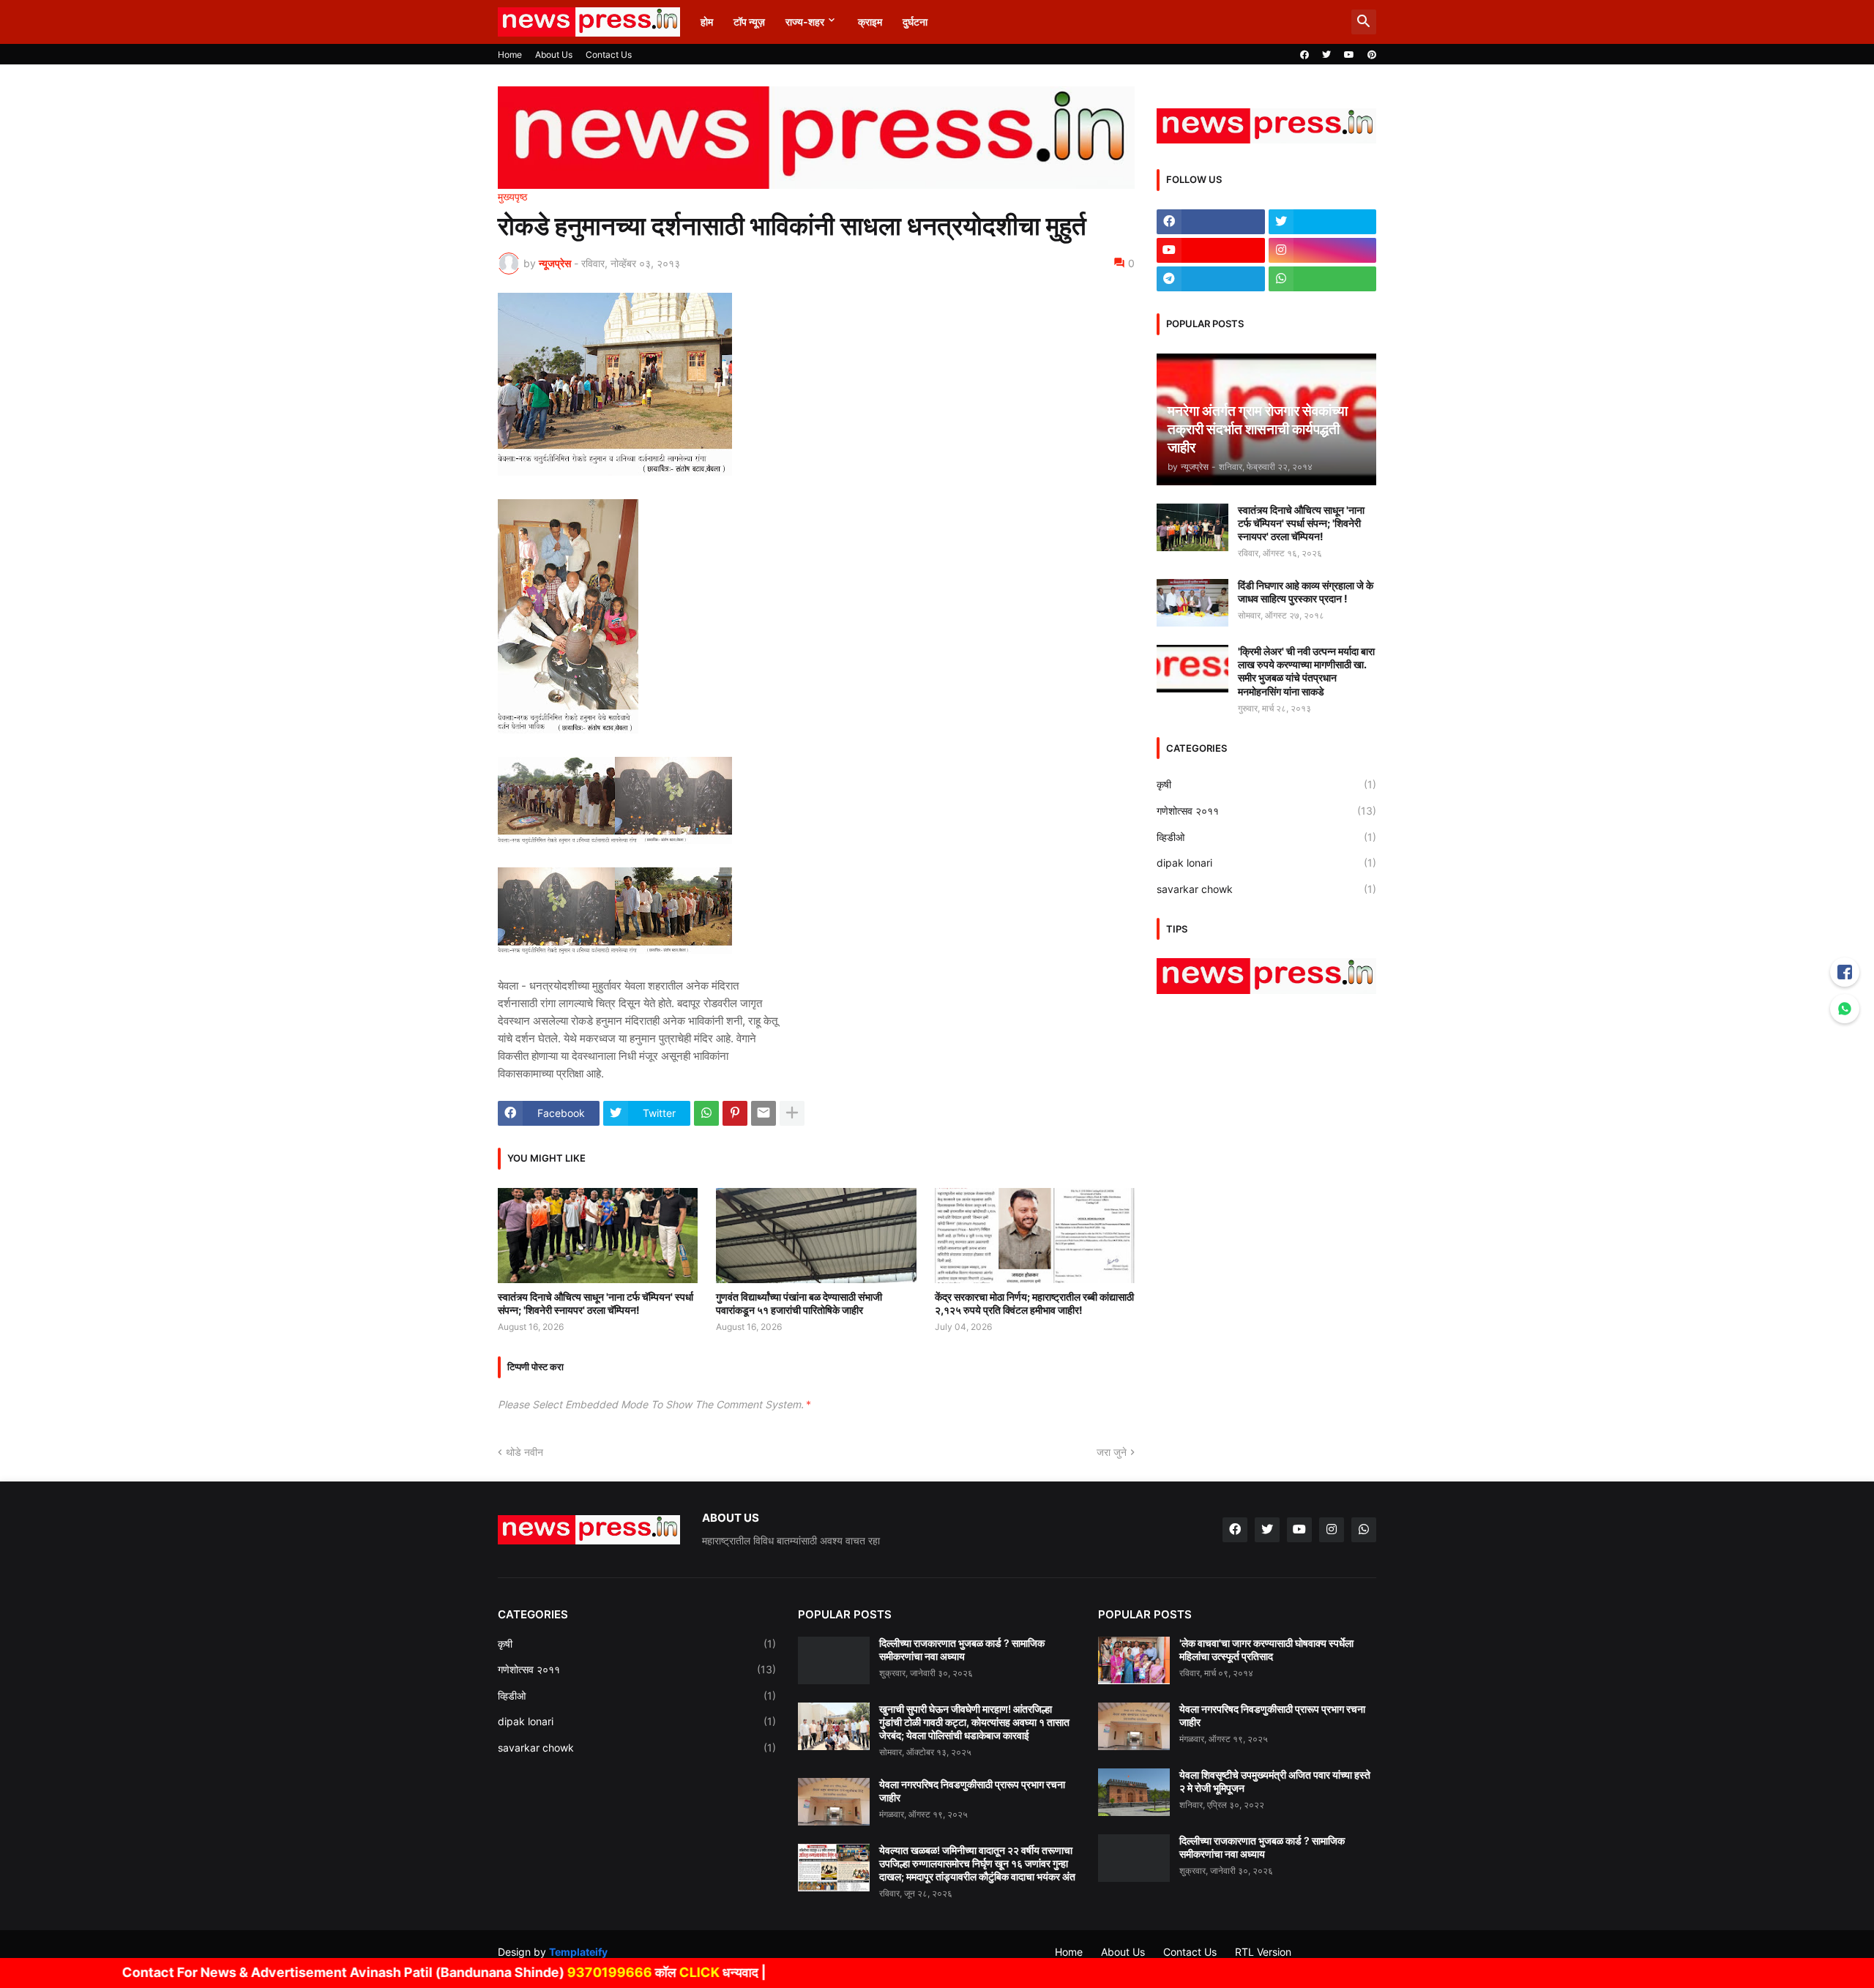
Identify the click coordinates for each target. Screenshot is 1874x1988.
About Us (554, 55)
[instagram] (1323, 250)
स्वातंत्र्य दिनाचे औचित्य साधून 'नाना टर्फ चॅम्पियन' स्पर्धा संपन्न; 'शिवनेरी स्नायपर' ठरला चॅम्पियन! (596, 1303)
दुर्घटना (915, 22)
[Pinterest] (735, 1113)
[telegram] (1211, 279)
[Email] (764, 1113)
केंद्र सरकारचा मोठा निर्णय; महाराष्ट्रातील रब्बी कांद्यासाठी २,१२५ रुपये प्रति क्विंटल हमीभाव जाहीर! (1034, 1303)
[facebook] (1304, 55)
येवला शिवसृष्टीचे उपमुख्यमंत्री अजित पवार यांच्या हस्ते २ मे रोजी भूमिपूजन (1275, 1781)
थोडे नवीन (525, 1452)
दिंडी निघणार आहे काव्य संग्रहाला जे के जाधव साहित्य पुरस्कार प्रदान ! (1306, 592)
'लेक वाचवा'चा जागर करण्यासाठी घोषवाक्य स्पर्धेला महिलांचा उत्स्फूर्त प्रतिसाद (1266, 1649)
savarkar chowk (1266, 889)
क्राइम (870, 22)
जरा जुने (1112, 1452)
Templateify (578, 1952)
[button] (1364, 22)
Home (510, 55)
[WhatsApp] (706, 1113)
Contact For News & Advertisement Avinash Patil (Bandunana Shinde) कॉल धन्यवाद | (365, 1972)
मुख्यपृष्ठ (512, 197)
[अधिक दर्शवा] (792, 1113)
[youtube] (1349, 55)
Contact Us (609, 55)
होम (707, 22)
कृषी (1266, 784)
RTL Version (1263, 1952)
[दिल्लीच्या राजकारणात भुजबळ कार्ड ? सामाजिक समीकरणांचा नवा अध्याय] (834, 1660)
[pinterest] (1372, 55)
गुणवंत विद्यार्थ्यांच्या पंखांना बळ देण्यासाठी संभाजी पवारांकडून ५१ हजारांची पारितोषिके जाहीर (799, 1303)
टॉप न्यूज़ (749, 22)
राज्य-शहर (805, 22)
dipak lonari (1266, 863)
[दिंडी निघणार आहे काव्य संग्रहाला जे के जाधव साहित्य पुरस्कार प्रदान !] (1192, 603)
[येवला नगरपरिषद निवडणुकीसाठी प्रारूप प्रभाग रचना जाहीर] (834, 1802)
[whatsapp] (1323, 279)
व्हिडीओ (1266, 837)
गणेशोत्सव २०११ (1266, 811)
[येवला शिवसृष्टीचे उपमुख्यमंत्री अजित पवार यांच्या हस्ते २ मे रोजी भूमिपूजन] (1134, 1792)
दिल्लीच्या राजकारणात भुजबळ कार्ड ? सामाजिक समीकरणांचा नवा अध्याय (962, 1649)
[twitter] (1326, 55)
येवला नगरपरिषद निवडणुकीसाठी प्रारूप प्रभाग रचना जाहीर (972, 1791)
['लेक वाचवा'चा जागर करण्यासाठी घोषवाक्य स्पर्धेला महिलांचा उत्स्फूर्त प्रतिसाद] (1134, 1660)
